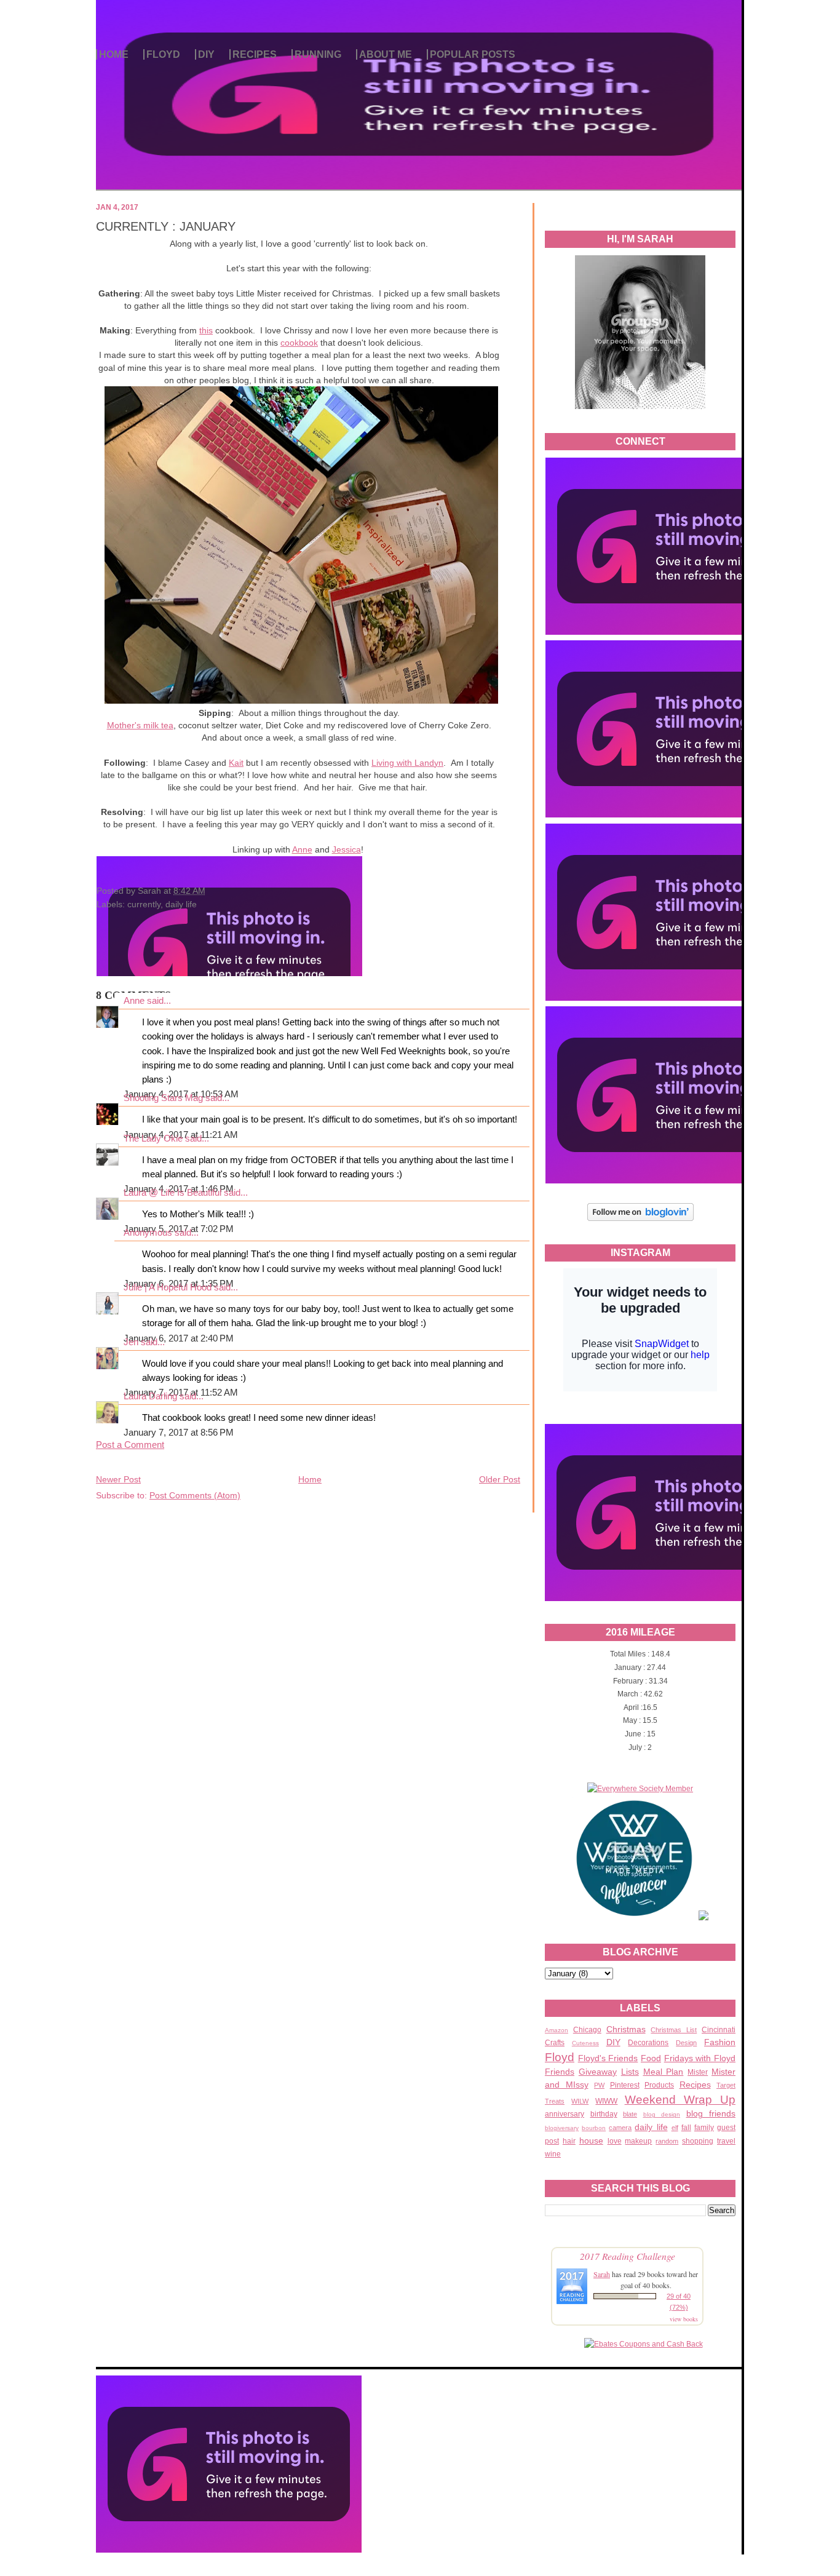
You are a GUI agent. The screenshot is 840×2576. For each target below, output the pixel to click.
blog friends (711, 2113)
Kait (236, 763)
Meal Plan (664, 2072)
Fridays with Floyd (700, 2058)
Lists (630, 2072)
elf (675, 2128)
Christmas (626, 2029)
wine (553, 2154)
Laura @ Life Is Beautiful (172, 1193)
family (704, 2128)
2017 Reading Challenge (628, 2256)
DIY (206, 54)
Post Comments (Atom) (195, 1495)
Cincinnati (719, 2030)
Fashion (720, 2042)
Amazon (557, 2030)
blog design (662, 2114)
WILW (580, 2101)
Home (310, 1479)
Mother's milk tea (140, 725)
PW (599, 2085)
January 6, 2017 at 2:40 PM (179, 1338)
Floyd (560, 2057)
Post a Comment (130, 1445)
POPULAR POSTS (473, 54)
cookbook (299, 343)
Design (686, 2043)
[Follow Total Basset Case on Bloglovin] (640, 1219)
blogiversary (562, 2128)
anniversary (565, 2114)
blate (630, 2114)
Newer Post (118, 1479)
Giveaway (598, 2072)
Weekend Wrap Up (680, 2100)
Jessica (347, 849)
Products (659, 2085)
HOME (114, 54)
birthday (604, 2114)
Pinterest (625, 2085)
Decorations (648, 2043)
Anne (302, 849)
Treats (555, 2101)
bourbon (594, 2128)
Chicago (587, 2030)
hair (569, 2141)
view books (684, 2319)
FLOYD (163, 54)
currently (144, 904)
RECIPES (255, 54)
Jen (131, 1342)
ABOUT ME (386, 54)
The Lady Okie (153, 1139)
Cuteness (585, 2043)
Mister (698, 2072)
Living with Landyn (407, 763)
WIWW (606, 2101)
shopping (698, 2141)
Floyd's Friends (608, 2058)
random (667, 2141)
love (615, 2141)
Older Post (500, 1479)
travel (726, 2141)
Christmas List (674, 2030)
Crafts (555, 2043)
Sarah (602, 2274)
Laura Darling (150, 1396)
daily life (651, 2127)
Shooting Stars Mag (163, 1098)
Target (726, 2085)
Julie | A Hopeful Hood (168, 1287)
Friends (560, 2072)
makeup (638, 2141)
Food (651, 2058)
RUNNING (318, 54)
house (591, 2141)
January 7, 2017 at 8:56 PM (179, 1433)
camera (620, 2128)
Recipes (695, 2085)
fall (686, 2128)
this (206, 330)
